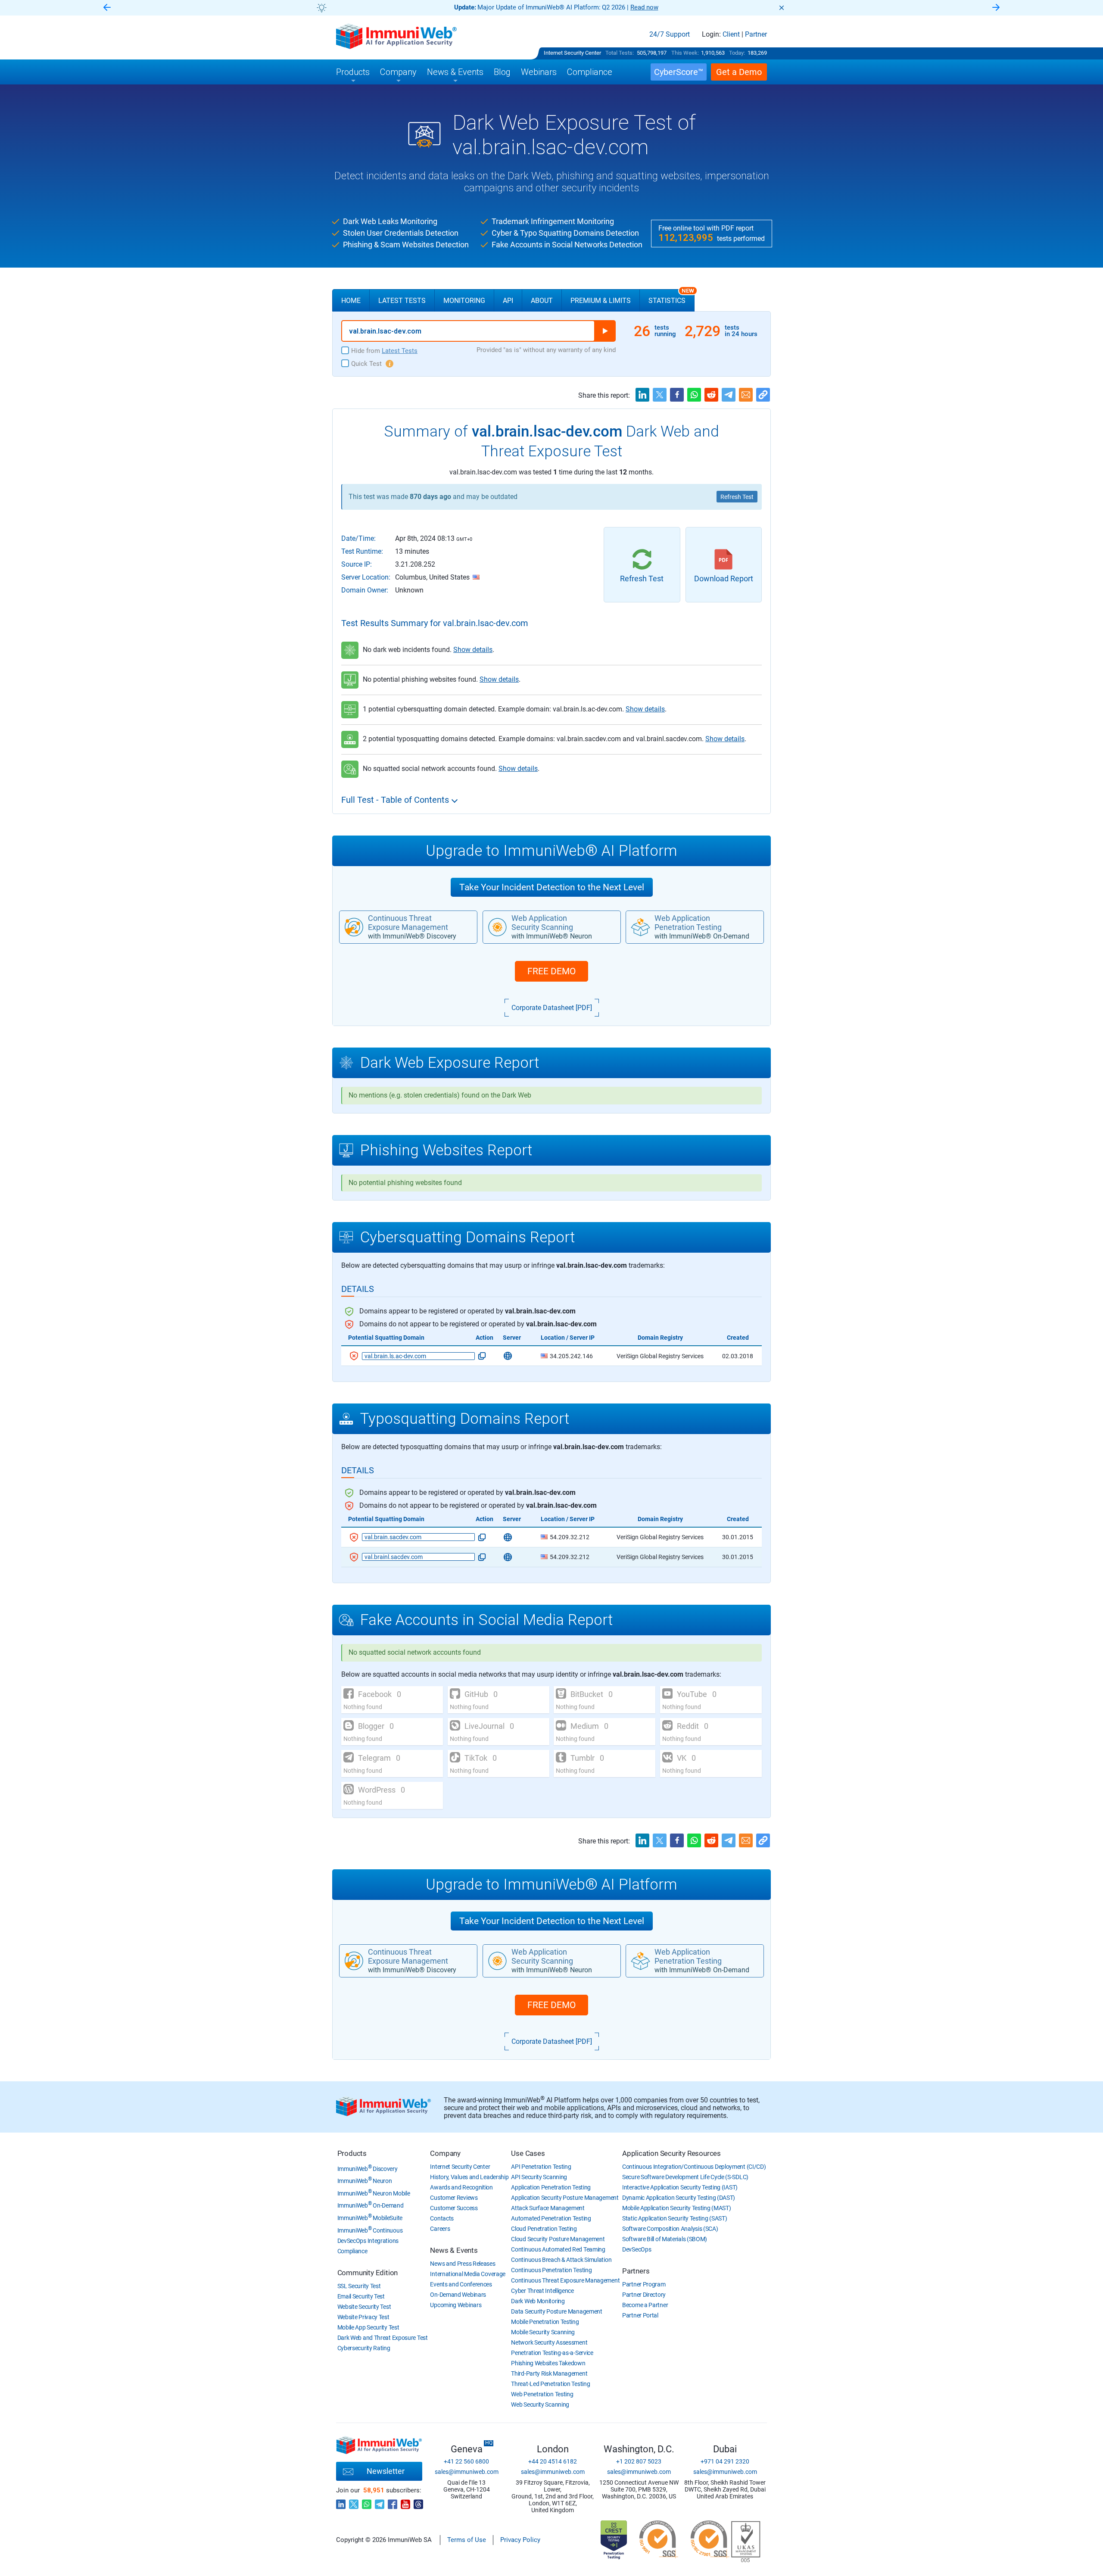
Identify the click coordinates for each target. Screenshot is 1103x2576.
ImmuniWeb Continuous (370, 2230)
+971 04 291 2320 (725, 2461)
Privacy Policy (520, 2540)
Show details (473, 650)
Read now (554, 7)
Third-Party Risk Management (549, 2373)
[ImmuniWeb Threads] (418, 2502)
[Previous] (107, 8)
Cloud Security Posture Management (558, 2239)
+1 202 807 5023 (639, 2461)
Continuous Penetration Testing (551, 2270)
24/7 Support (670, 34)
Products (352, 2153)
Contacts (442, 2218)
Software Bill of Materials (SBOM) (665, 2239)
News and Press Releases (463, 2264)
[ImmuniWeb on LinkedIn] (341, 2502)
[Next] (996, 8)
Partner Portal (640, 2315)
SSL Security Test (359, 2286)
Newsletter (386, 2471)
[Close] (782, 8)
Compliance (352, 2251)
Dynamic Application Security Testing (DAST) (679, 2198)
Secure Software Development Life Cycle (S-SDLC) (685, 2177)
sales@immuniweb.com (467, 2472)
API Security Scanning (539, 2177)
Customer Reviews (454, 2198)
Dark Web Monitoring (538, 2301)
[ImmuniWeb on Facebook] (393, 2502)
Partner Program (644, 2284)
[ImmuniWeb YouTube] (405, 2502)
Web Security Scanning (540, 2404)
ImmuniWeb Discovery (368, 2169)
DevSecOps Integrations (368, 2241)
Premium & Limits (601, 301)
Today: (737, 53)
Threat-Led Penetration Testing (550, 2384)
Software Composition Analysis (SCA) (670, 2229)
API (508, 301)
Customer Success (454, 2208)
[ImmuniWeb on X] (354, 2502)
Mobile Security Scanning (543, 2332)
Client (731, 34)
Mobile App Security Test (368, 2327)
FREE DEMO (551, 971)
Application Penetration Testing (551, 2187)
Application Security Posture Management (565, 2198)
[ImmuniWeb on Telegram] (380, 2502)
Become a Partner (645, 2305)
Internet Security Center (572, 53)
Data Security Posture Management (556, 2311)
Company (445, 2153)
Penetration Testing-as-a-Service (552, 2353)
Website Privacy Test (363, 2317)
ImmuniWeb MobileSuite (370, 2218)
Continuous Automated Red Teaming (558, 2249)
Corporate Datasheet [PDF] (552, 1008)
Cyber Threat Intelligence (542, 2291)
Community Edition (368, 2273)
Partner (756, 34)
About (542, 301)
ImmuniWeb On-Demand (371, 2205)
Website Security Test (364, 2307)
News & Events (454, 2250)
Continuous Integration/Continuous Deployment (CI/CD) (694, 2167)
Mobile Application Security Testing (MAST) (676, 2208)
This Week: (685, 53)
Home (351, 301)
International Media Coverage (468, 2274)
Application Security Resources (671, 2153)
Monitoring (464, 301)
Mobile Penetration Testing (545, 2322)
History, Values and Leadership (469, 2177)
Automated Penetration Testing (551, 2218)
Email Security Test (361, 2296)
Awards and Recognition (461, 2187)
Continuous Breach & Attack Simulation (561, 2260)
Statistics (671, 297)
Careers (440, 2229)
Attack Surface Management (548, 2208)
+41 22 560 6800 (466, 2461)
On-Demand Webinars (458, 2295)
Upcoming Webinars (456, 2305)
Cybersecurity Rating (364, 2348)
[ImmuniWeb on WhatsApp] (367, 2502)
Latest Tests (402, 301)
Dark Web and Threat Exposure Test (383, 2338)
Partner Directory (644, 2295)
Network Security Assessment (549, 2342)
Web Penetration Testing (542, 2394)
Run (605, 331)
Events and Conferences (461, 2284)
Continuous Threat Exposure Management (565, 2280)
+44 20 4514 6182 (553, 2461)
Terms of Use (467, 2540)
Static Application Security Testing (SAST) (675, 2218)
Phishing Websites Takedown (548, 2363)
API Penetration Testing (541, 2167)
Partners (636, 2271)
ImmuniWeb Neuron (365, 2181)
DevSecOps (637, 2249)
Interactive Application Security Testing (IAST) (680, 2187)
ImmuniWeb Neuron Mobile (374, 2193)
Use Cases (528, 2153)
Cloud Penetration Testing (544, 2229)
